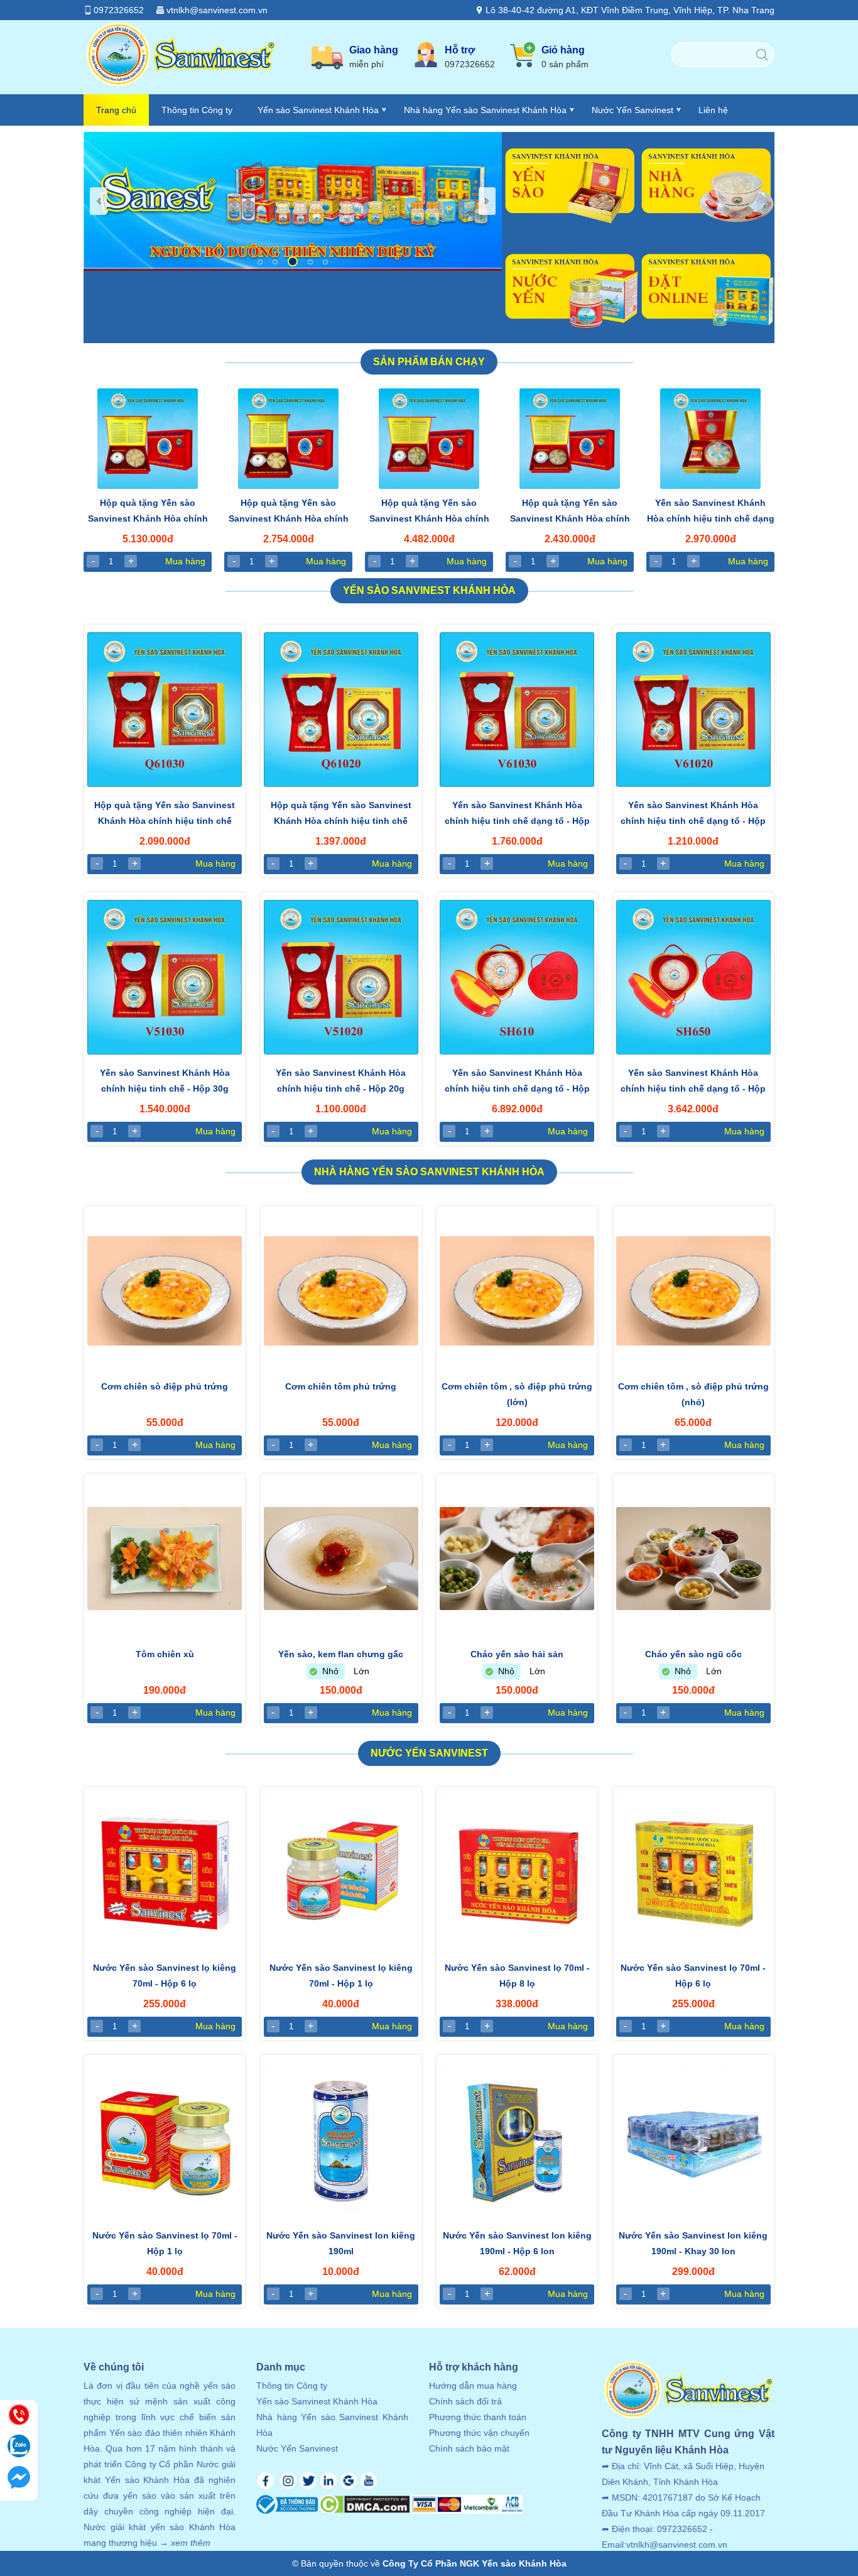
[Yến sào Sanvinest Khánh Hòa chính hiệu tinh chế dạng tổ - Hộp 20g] (693, 710)
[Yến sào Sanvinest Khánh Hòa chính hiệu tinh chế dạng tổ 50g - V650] (710, 439)
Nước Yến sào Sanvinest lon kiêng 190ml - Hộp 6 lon (517, 2243)
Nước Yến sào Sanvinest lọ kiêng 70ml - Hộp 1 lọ (341, 1976)
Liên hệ (713, 110)
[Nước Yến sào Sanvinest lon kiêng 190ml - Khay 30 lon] (693, 2140)
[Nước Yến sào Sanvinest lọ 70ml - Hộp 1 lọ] (165, 2140)
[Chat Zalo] (19, 2447)
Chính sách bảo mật (469, 2448)
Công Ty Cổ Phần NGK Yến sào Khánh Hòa (475, 2563)
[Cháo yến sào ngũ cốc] (693, 1559)
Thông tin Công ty (197, 110)
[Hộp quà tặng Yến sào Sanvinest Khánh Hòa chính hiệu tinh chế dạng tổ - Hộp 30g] (165, 710)
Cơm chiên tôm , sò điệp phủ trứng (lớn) (517, 1394)
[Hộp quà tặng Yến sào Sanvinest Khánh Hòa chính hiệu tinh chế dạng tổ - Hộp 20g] (341, 710)
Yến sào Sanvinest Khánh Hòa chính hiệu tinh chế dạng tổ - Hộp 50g (693, 1082)
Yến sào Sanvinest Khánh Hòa (318, 110)
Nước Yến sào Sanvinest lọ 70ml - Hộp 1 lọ (165, 2243)
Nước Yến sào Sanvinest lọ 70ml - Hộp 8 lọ (517, 1976)
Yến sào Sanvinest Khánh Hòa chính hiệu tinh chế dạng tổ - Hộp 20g (693, 814)
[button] (260, 262)
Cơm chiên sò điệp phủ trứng (165, 1386)
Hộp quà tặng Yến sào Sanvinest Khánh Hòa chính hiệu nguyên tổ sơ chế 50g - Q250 (289, 512)
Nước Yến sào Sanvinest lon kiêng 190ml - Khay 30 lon (693, 2243)
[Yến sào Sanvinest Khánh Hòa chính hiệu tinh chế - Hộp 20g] (341, 977)
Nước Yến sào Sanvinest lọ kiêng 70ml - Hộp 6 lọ (165, 1976)
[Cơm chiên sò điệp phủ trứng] (165, 1291)
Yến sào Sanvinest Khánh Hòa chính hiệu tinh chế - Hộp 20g (341, 1081)
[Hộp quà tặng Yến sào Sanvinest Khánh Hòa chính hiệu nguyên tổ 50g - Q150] (570, 439)
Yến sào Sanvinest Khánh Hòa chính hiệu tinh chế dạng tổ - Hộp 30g (517, 814)
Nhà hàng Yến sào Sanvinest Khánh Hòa (485, 110)
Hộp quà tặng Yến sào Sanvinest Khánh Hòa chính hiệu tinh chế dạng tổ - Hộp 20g (341, 814)
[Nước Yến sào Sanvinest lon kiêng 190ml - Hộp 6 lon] (517, 2140)
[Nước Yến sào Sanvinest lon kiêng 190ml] (341, 2140)
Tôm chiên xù (165, 1654)
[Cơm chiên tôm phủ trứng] (341, 1291)
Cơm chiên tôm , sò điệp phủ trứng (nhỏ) (693, 1394)
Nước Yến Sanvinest (633, 110)
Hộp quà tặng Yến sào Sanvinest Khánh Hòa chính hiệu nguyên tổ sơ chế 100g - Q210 (148, 512)
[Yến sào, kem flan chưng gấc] (341, 1559)
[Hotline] (19, 2416)
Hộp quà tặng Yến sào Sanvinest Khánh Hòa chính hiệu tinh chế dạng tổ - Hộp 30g (165, 814)
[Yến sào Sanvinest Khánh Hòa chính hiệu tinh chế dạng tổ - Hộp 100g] (517, 977)
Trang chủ (116, 110)
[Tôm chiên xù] (165, 1559)
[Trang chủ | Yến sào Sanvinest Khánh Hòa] (180, 86)
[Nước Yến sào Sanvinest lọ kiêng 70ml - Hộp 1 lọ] (341, 1872)
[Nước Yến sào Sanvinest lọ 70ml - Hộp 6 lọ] (693, 1872)
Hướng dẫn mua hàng (473, 2386)
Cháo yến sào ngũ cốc (693, 1654)
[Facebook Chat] (19, 2479)
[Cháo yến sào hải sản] (517, 1559)
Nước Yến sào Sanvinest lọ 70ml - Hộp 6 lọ (693, 1976)
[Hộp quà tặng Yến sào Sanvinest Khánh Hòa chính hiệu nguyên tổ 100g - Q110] (429, 439)
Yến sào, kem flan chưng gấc (341, 1654)
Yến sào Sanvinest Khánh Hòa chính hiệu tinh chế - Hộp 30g (165, 1081)
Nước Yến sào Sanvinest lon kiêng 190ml (341, 2243)
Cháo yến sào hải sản (517, 1654)
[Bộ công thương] (288, 2507)
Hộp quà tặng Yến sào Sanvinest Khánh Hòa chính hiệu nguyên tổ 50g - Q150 (570, 512)
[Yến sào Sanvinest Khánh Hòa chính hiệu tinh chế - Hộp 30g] (165, 977)
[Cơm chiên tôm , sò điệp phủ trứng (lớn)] (517, 1291)
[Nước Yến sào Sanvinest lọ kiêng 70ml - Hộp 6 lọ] (165, 1872)
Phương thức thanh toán (478, 2417)
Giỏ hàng (565, 57)
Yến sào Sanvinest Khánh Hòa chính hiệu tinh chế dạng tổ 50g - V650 (711, 512)
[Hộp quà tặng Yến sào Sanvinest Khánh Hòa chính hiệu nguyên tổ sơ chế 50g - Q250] (288, 439)
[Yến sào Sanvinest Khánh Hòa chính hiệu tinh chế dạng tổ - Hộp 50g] (693, 977)
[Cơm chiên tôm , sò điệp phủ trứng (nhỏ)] (693, 1291)
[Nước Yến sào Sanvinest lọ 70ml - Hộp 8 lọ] (517, 1872)
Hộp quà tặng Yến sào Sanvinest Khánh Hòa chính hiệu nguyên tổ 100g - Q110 (429, 512)
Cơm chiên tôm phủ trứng (341, 1386)
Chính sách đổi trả (465, 2401)
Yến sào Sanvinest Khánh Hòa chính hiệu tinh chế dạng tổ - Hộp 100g (517, 1082)
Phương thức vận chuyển (479, 2433)
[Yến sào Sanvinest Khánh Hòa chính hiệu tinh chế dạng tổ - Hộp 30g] (517, 710)
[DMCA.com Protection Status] (365, 2507)
